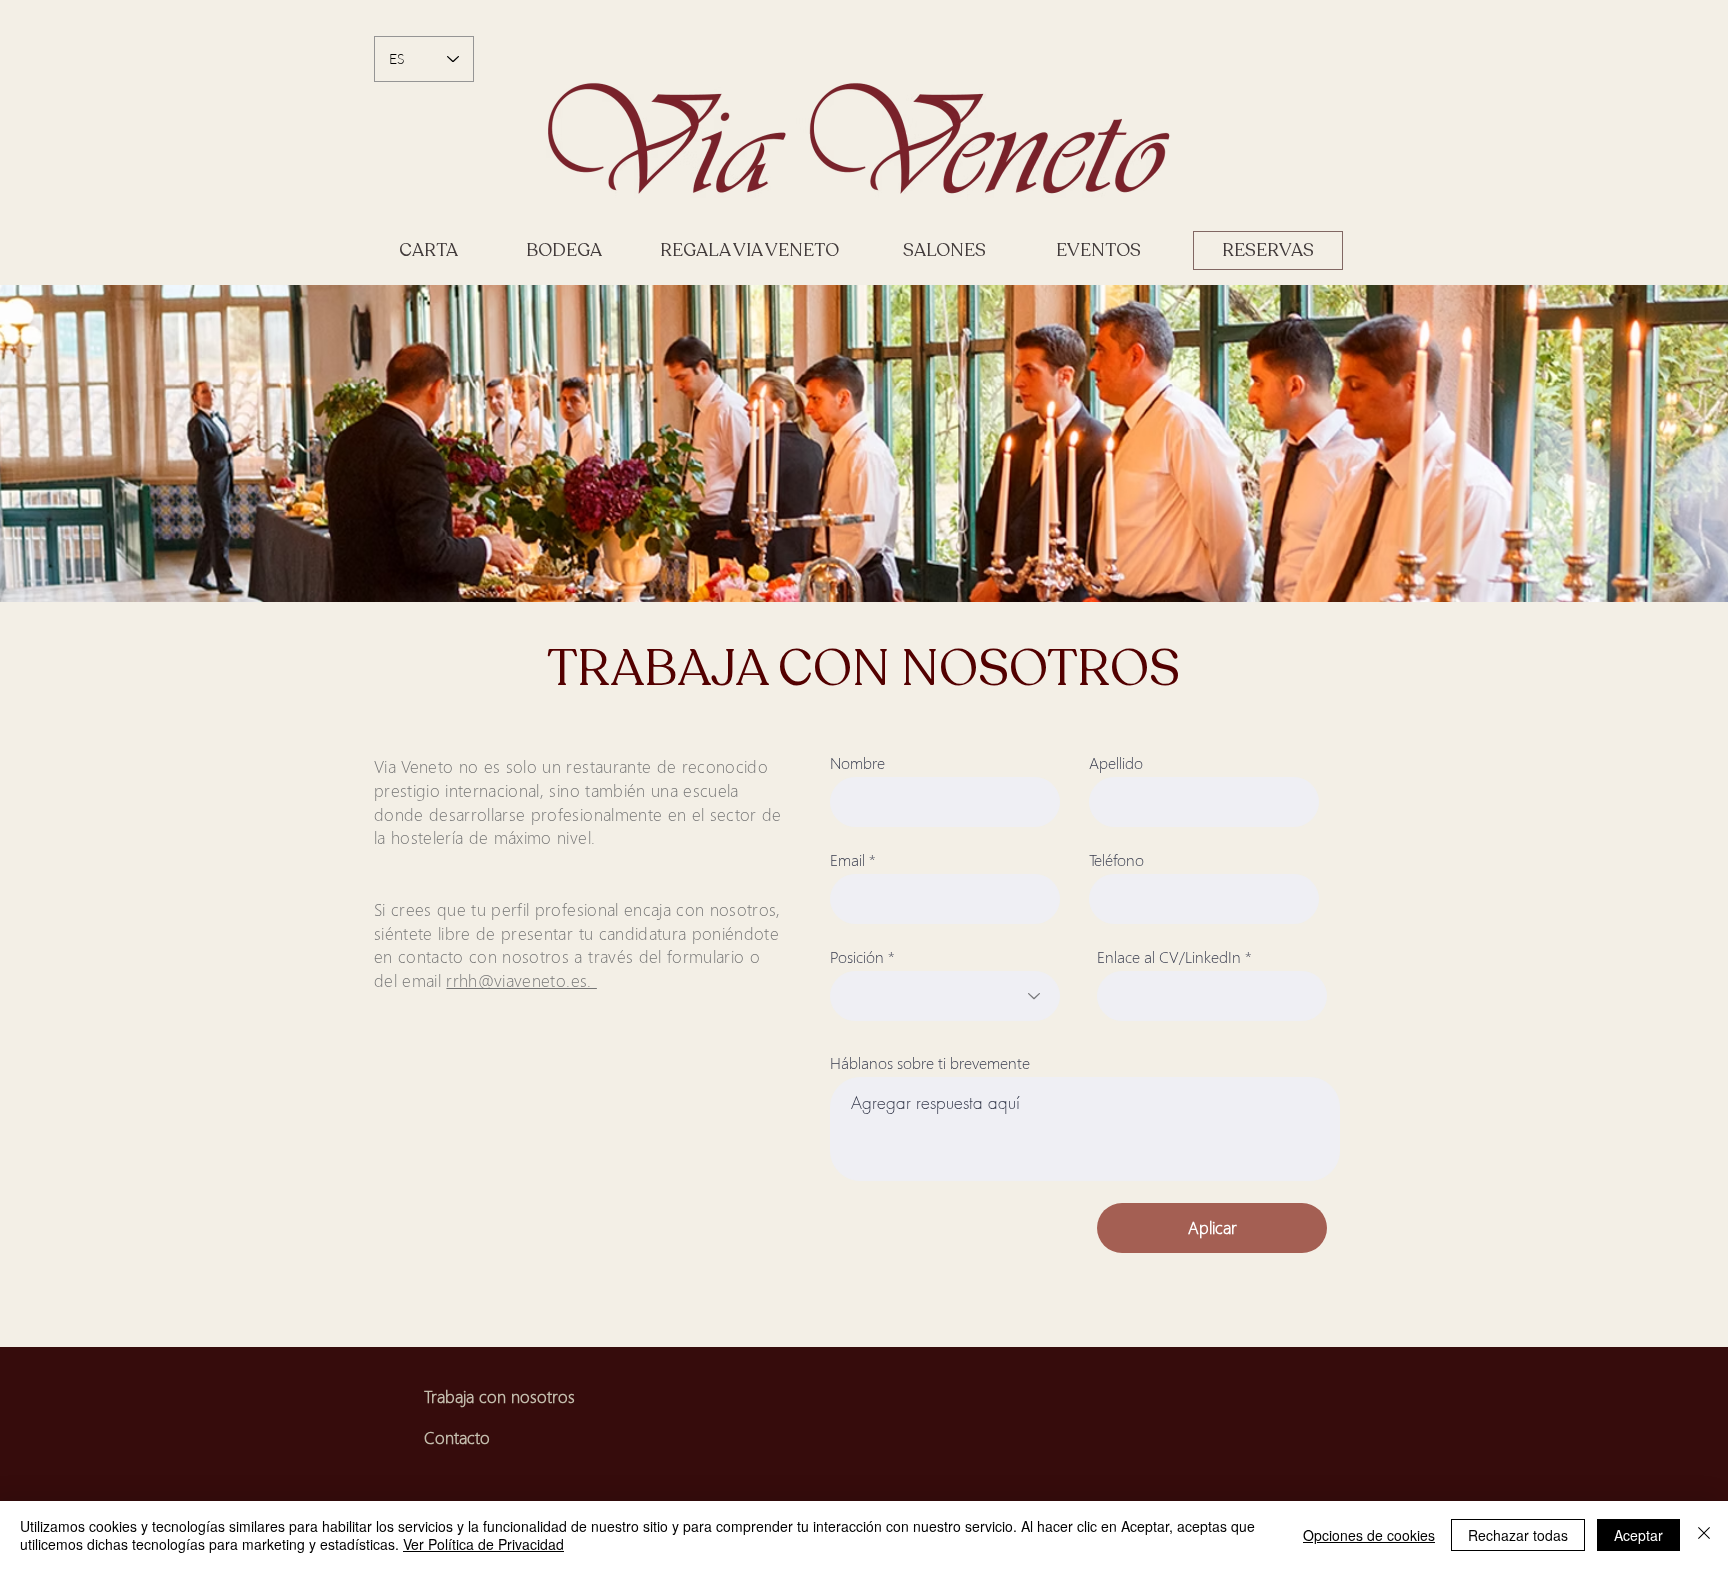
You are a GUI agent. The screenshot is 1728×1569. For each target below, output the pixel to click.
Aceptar (1638, 1535)
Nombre (857, 763)
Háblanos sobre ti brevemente (930, 1063)
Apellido (1116, 763)
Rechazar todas (1518, 1535)
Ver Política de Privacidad (483, 1544)
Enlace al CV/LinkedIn (1169, 957)
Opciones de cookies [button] (1369, 1535)
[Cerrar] (1704, 1535)
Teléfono (1116, 860)
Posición (857, 957)
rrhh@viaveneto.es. (521, 980)
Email (847, 860)
